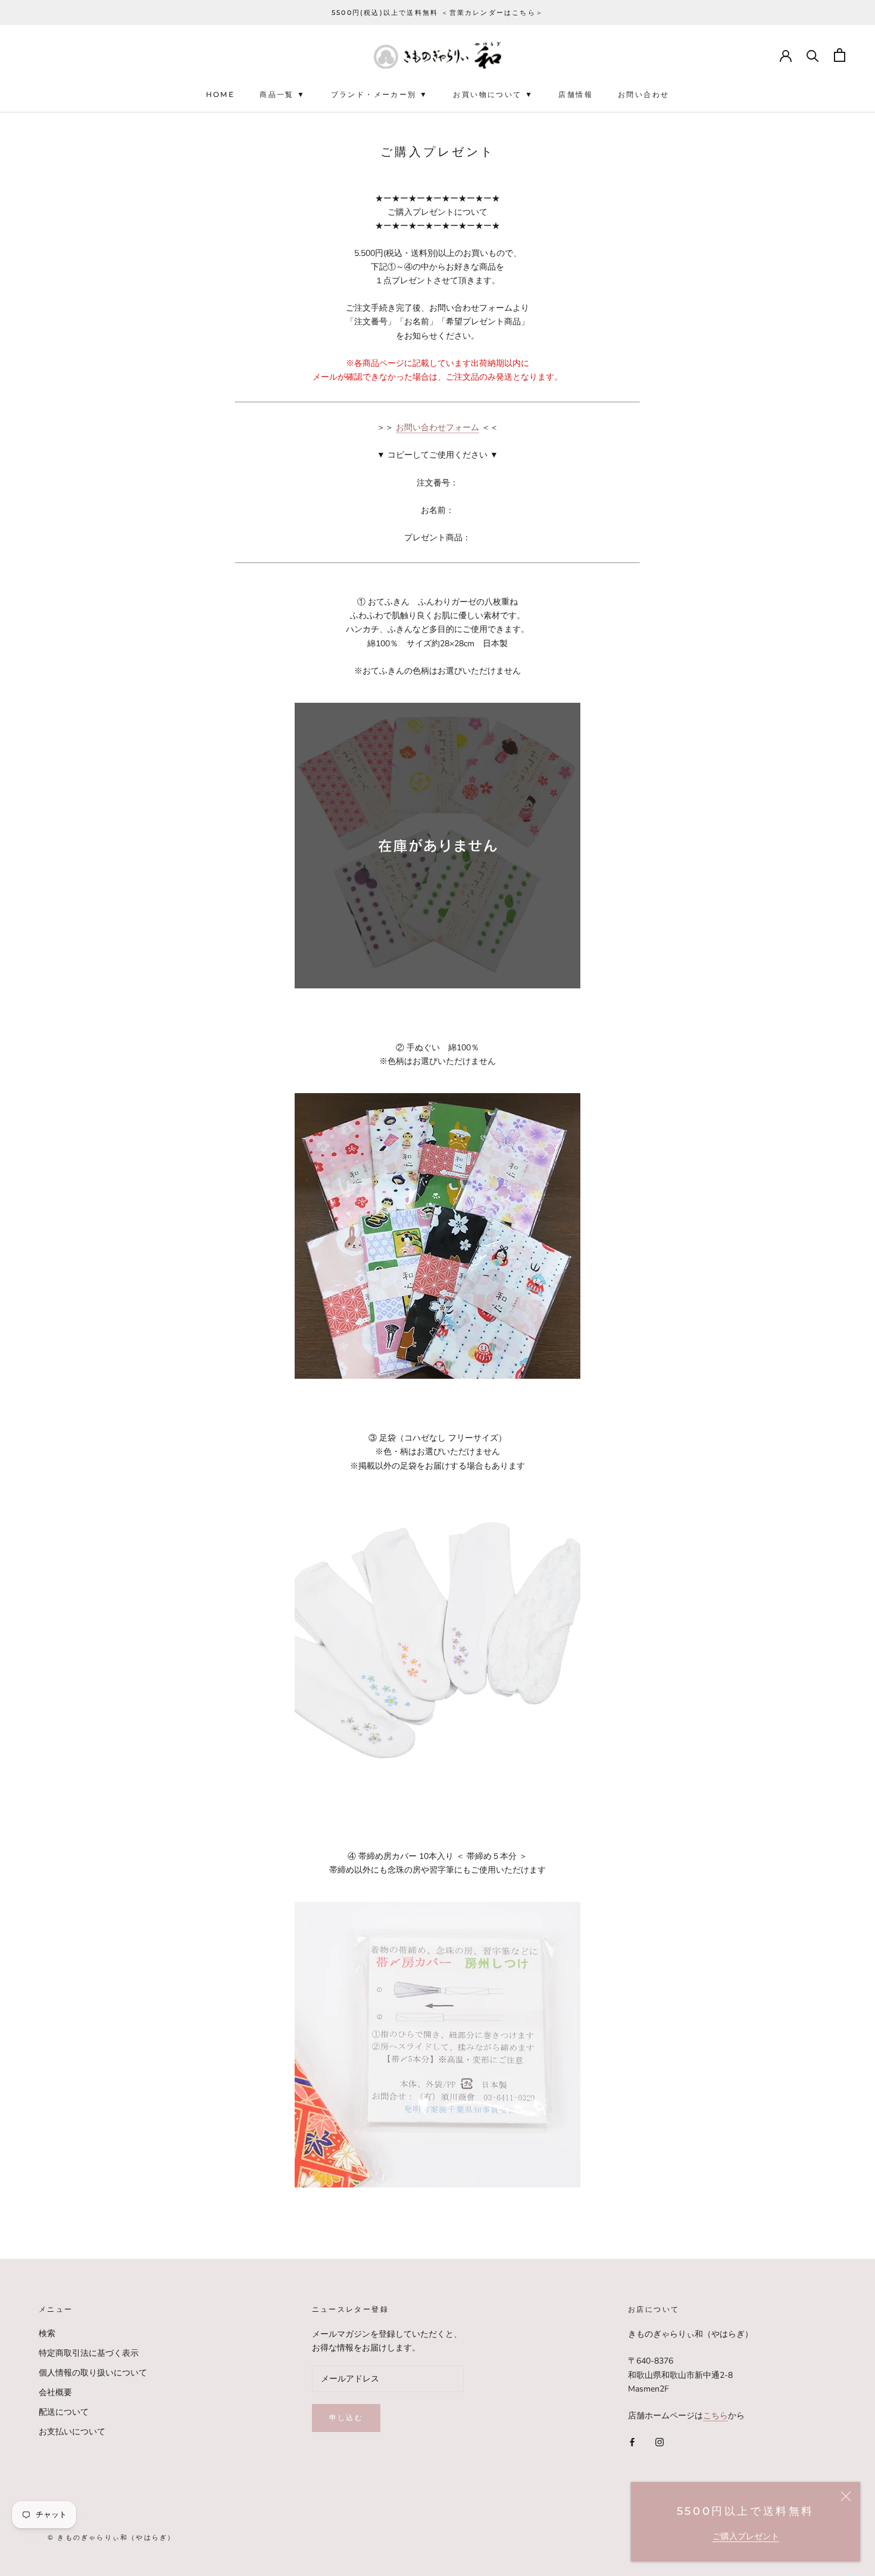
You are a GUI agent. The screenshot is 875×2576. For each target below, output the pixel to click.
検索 (47, 2334)
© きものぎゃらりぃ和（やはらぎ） (111, 2537)
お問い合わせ (643, 95)
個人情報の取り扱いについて (93, 2373)
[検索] (813, 55)
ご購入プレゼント (746, 2536)
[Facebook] (632, 2441)
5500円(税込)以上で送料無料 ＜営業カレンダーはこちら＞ (437, 12)
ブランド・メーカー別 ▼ (380, 95)
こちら (715, 2416)
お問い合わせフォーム (437, 428)
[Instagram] (660, 2441)
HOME (221, 95)
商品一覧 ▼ (282, 95)
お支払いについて (72, 2432)
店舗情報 (576, 95)
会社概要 (55, 2392)
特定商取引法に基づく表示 (89, 2353)
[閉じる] (846, 2496)
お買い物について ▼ (493, 95)
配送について (64, 2412)
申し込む (346, 2417)
